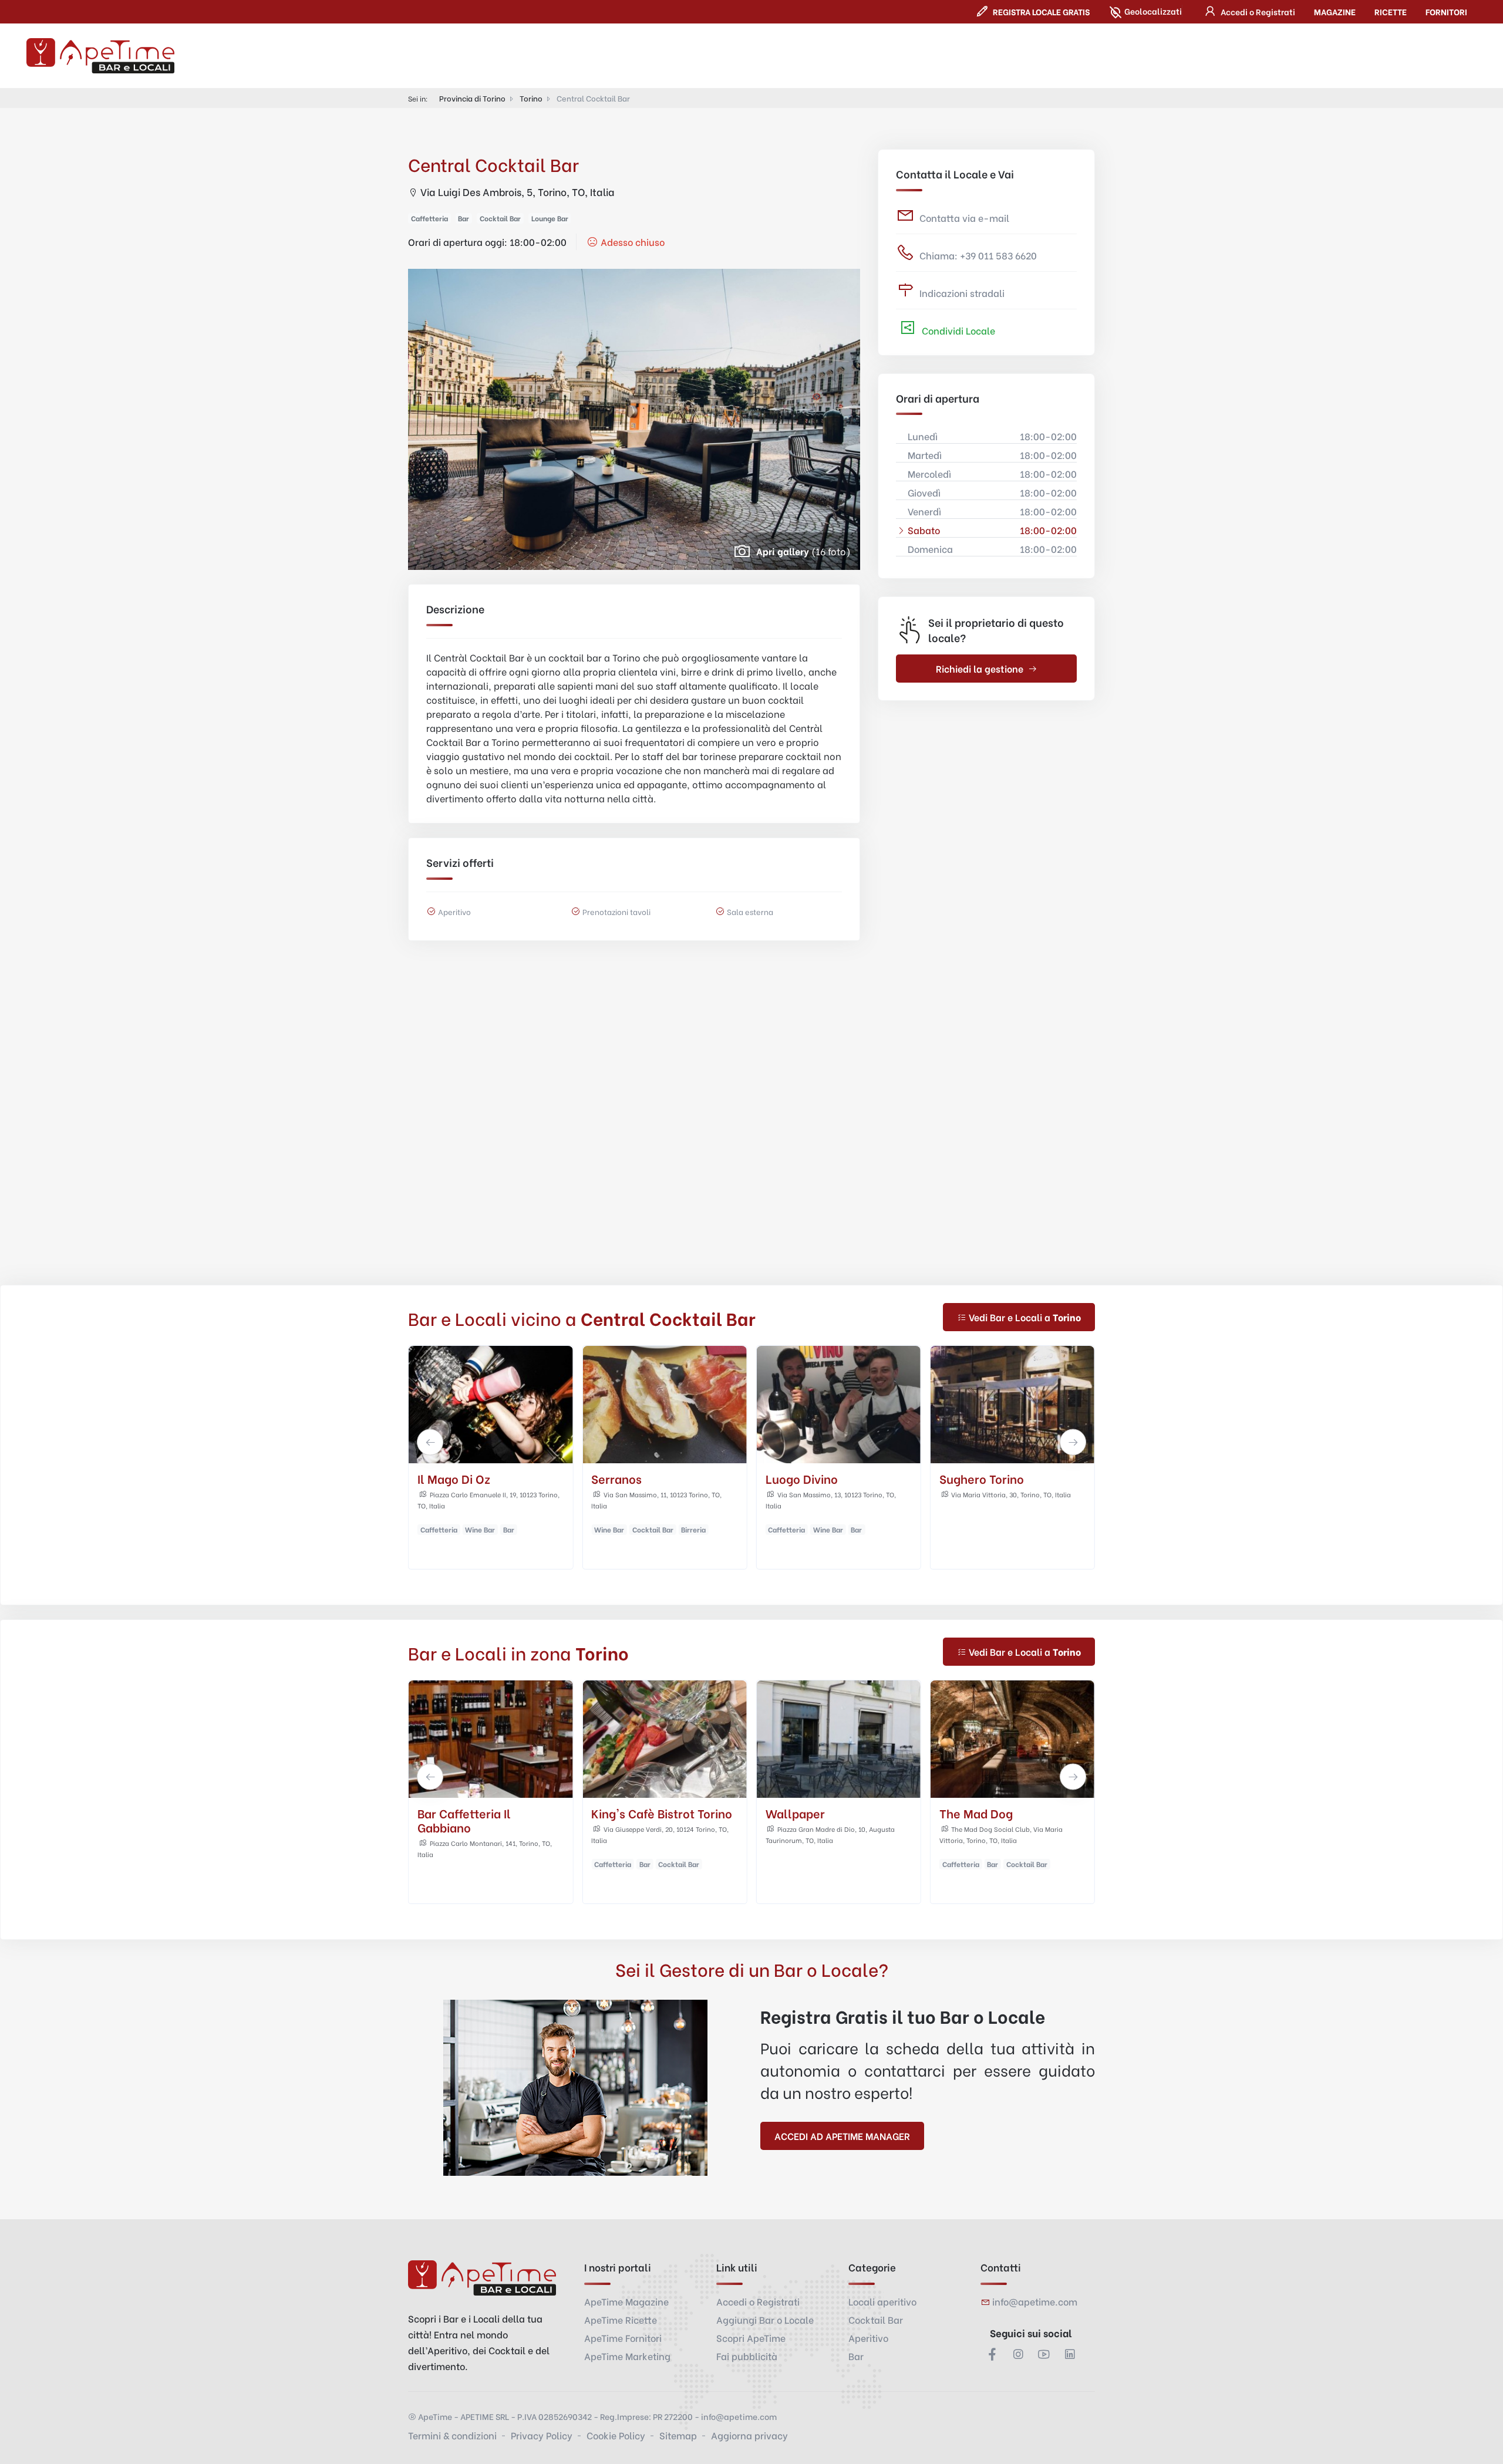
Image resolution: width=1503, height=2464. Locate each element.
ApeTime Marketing (627, 2356)
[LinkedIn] (1070, 2354)
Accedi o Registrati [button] (758, 2301)
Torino (531, 98)
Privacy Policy (542, 2435)
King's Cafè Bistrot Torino (488, 1813)
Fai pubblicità (747, 2356)
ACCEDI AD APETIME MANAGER (842, 2136)
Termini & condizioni (452, 2435)
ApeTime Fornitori (623, 2338)
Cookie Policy (616, 2435)
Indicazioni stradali (962, 293)
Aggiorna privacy (749, 2435)
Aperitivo (868, 2338)
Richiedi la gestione (980, 668)
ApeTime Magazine (626, 2301)
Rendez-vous (977, 1813)
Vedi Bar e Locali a (1025, 1317)
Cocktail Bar (876, 2319)
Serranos (443, 1478)
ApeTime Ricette (621, 2319)
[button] (1248, 11)
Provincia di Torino (472, 98)
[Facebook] (992, 2354)
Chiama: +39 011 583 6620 (978, 255)
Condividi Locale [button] (957, 330)
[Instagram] (1018, 2354)
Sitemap (678, 2435)
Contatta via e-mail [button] (964, 217)
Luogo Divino (627, 1478)
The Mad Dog (976, 1478)
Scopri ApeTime (751, 2338)
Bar (856, 2356)
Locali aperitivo (882, 2301)
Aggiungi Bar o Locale (765, 2319)
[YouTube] (1044, 2354)
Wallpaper (621, 1813)
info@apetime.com (1035, 2301)
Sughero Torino (808, 1478)
